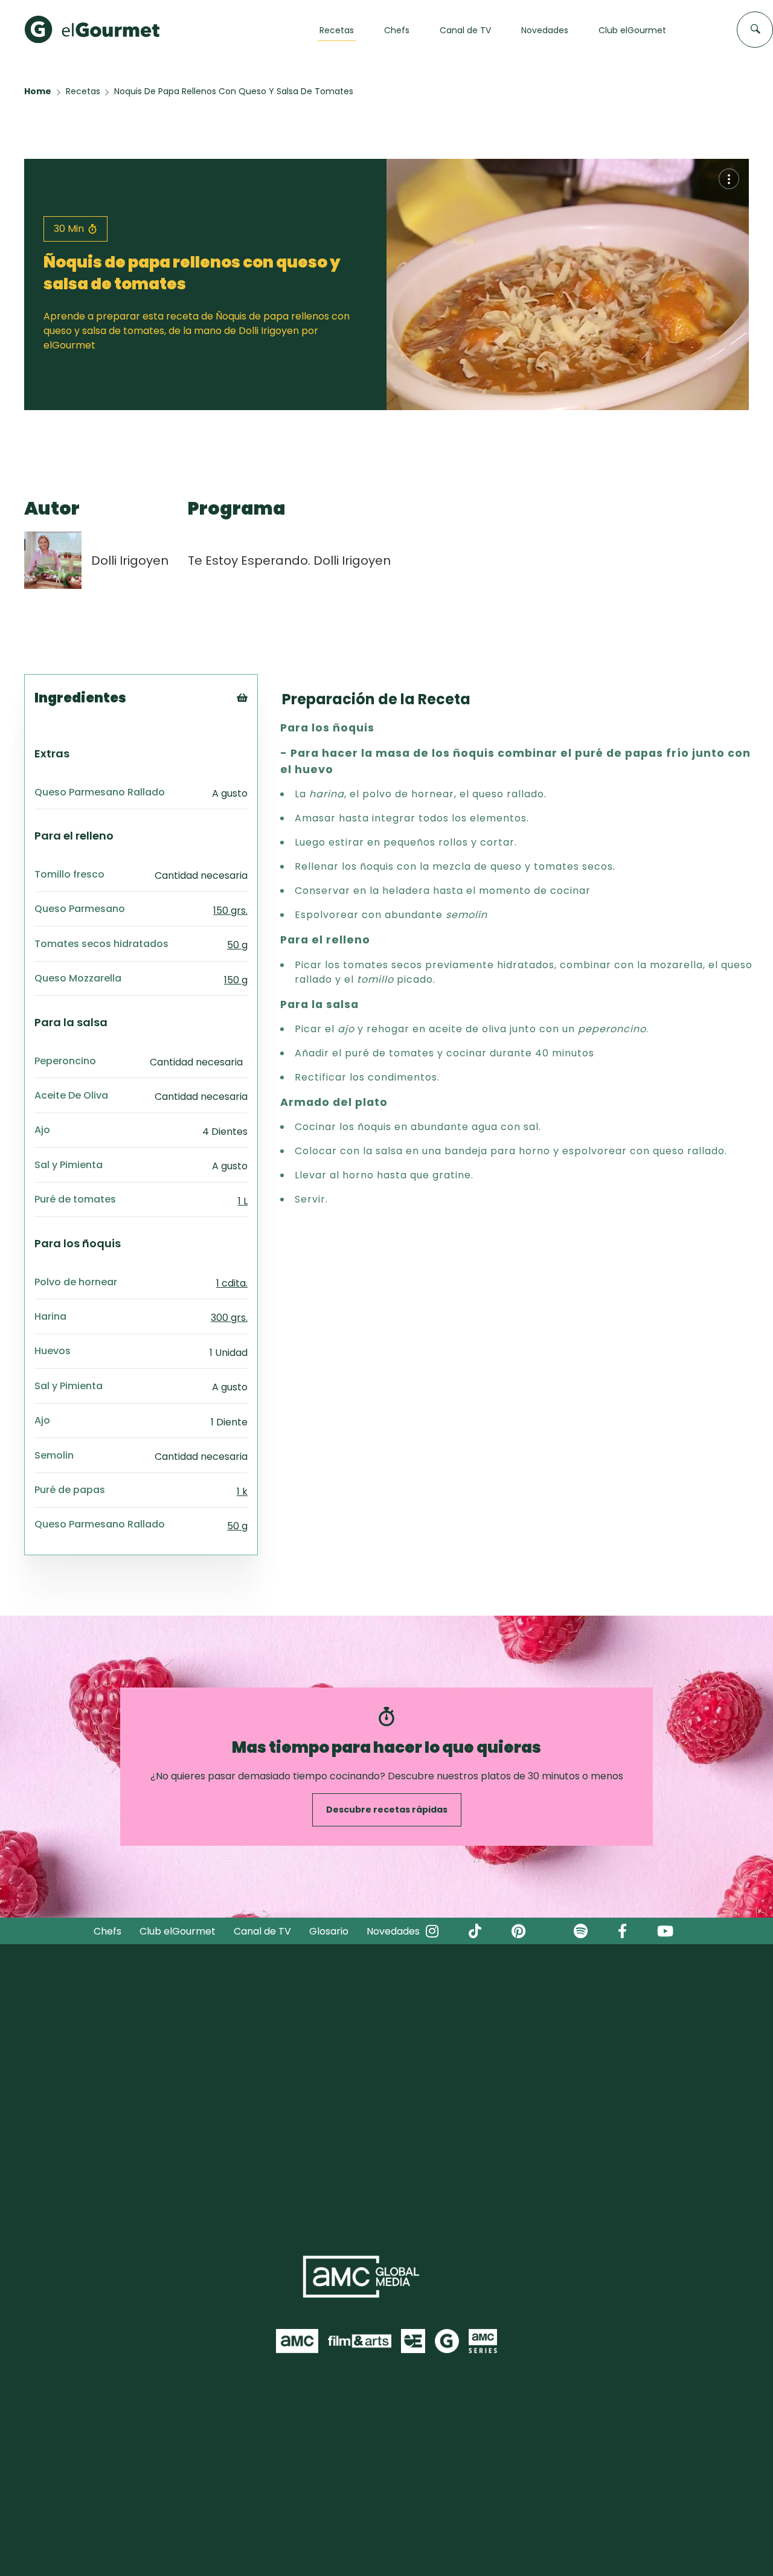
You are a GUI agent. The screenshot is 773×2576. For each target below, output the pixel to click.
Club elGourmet (178, 1931)
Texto (264, 718)
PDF (259, 748)
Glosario (329, 1931)
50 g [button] (237, 945)
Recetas (83, 91)
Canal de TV (262, 1931)
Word (262, 778)
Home (38, 91)
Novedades (393, 1931)
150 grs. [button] (230, 911)
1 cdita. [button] (232, 1283)
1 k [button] (242, 1492)
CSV (259, 733)
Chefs (107, 1931)
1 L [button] (243, 1201)
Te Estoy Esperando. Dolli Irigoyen (289, 560)
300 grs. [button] (229, 1318)
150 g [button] (236, 980)
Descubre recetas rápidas (387, 1810)
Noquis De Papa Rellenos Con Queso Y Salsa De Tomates (234, 91)
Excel (262, 763)
